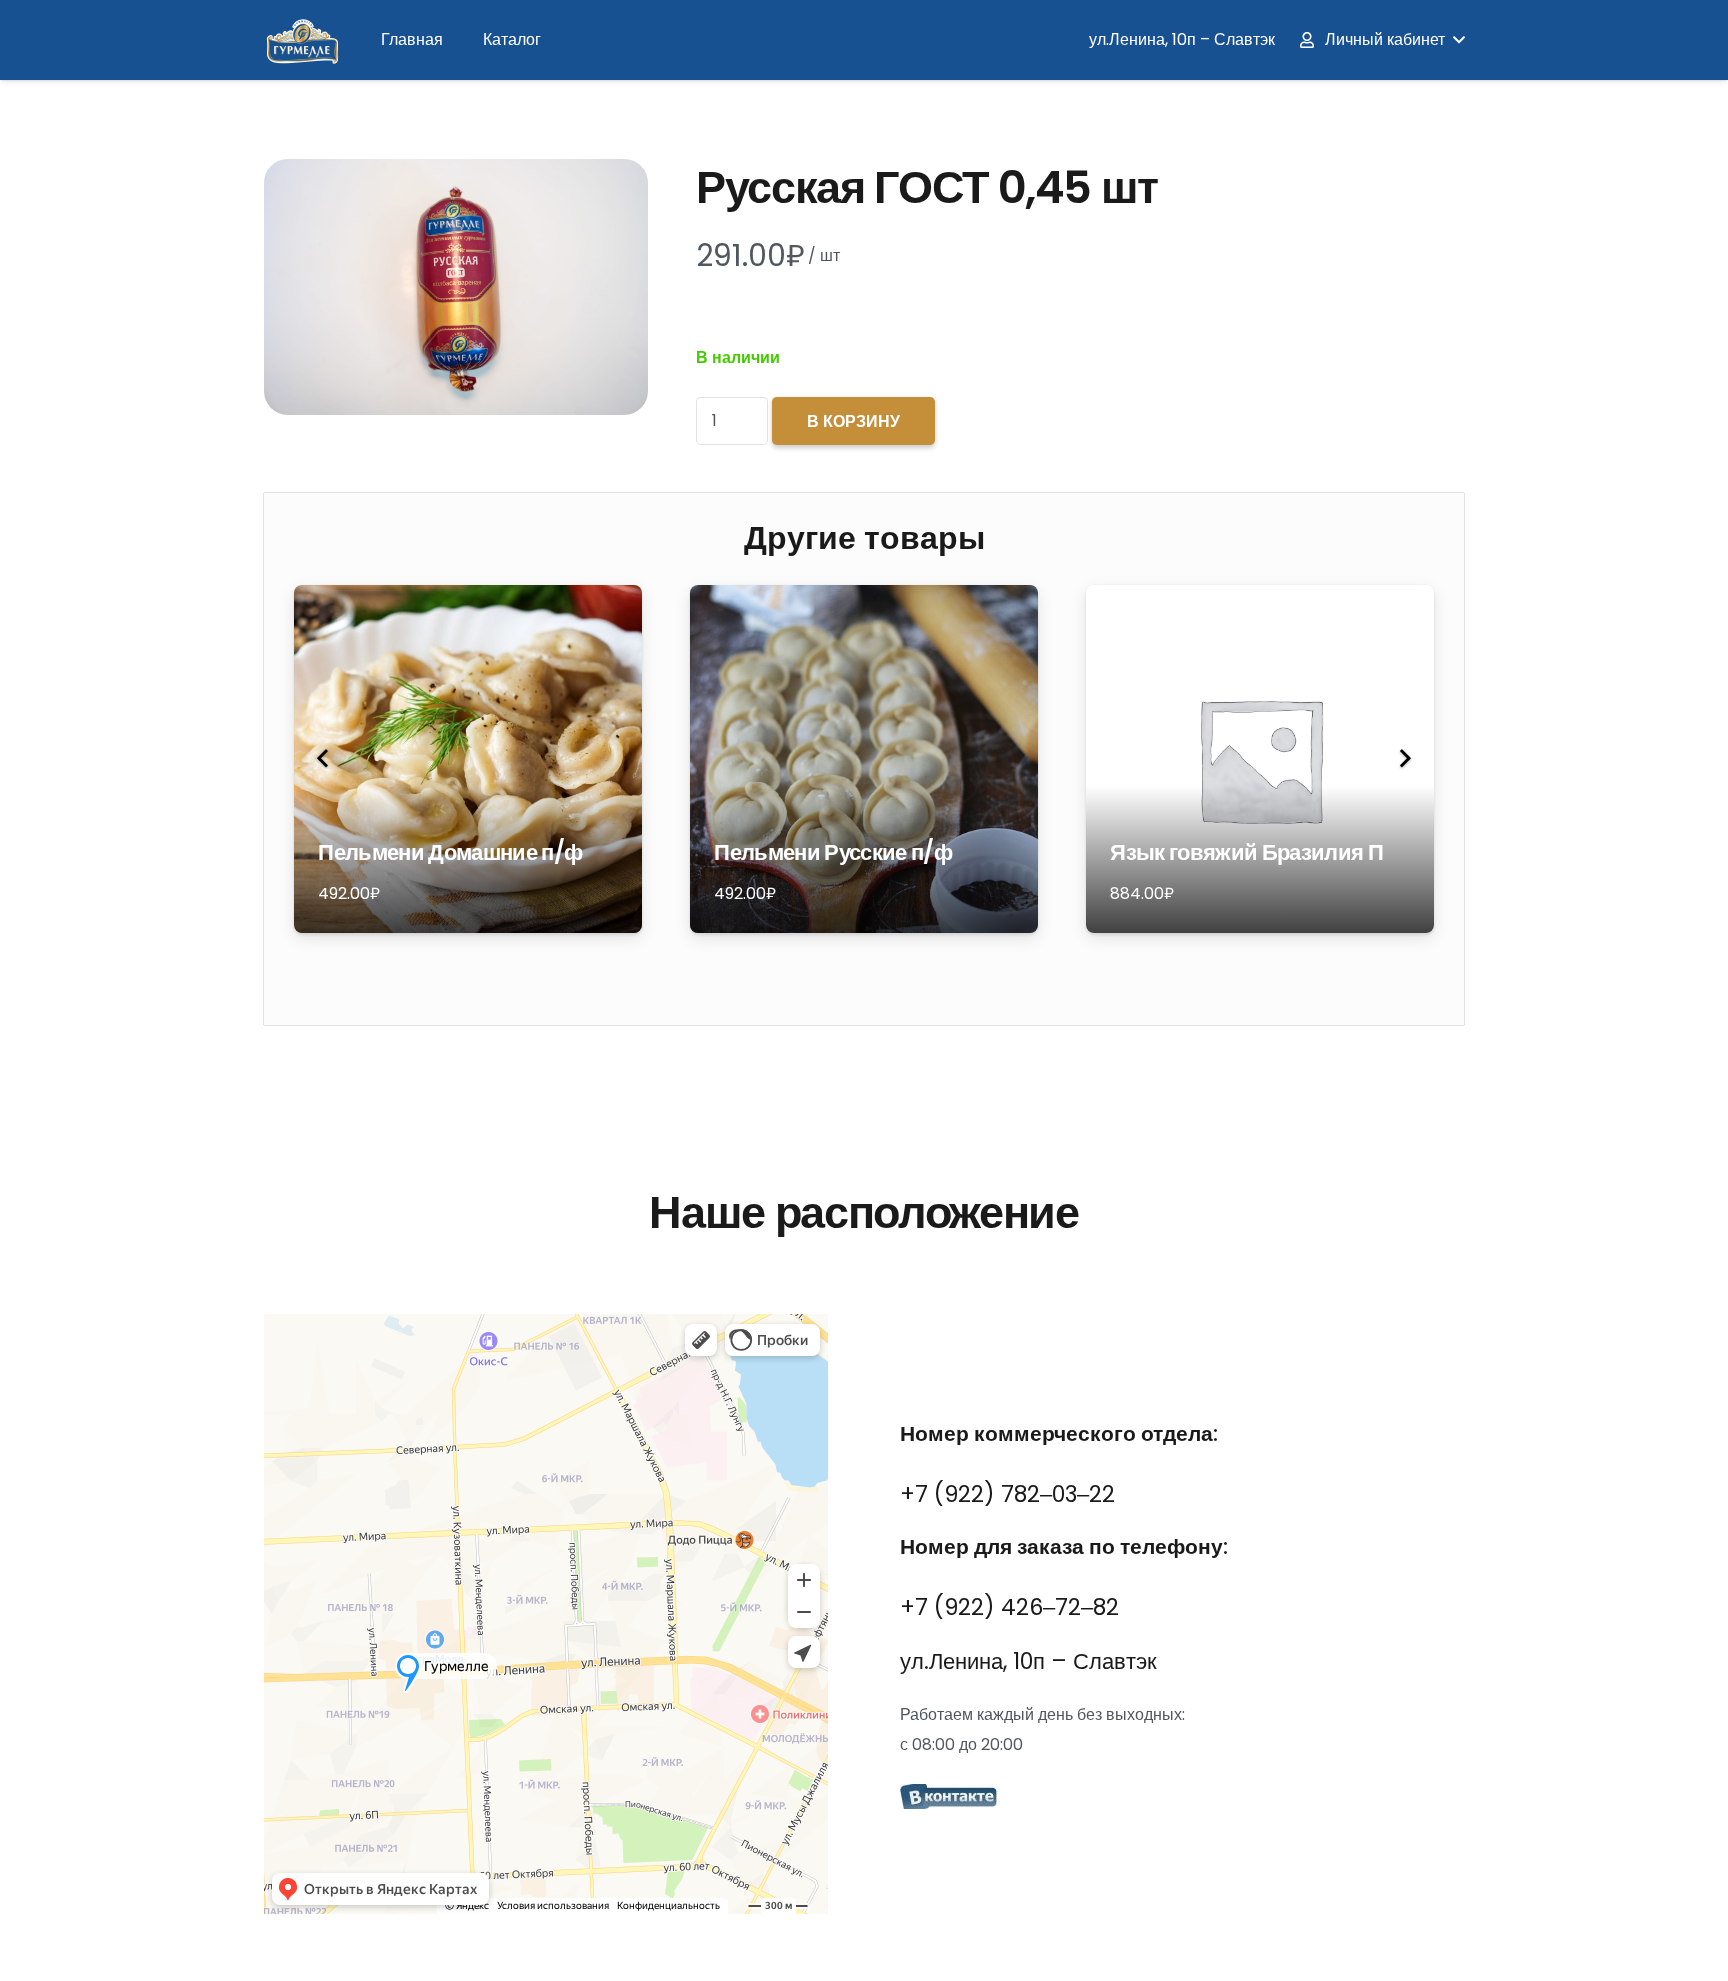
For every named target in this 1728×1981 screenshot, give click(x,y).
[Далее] (1403, 759)
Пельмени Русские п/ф (833, 852)
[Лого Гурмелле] (301, 40)
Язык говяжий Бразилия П (1246, 852)
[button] (1381, 40)
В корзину (853, 421)
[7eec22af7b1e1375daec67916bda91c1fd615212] (1182, 1799)
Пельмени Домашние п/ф (450, 852)
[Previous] (324, 759)
